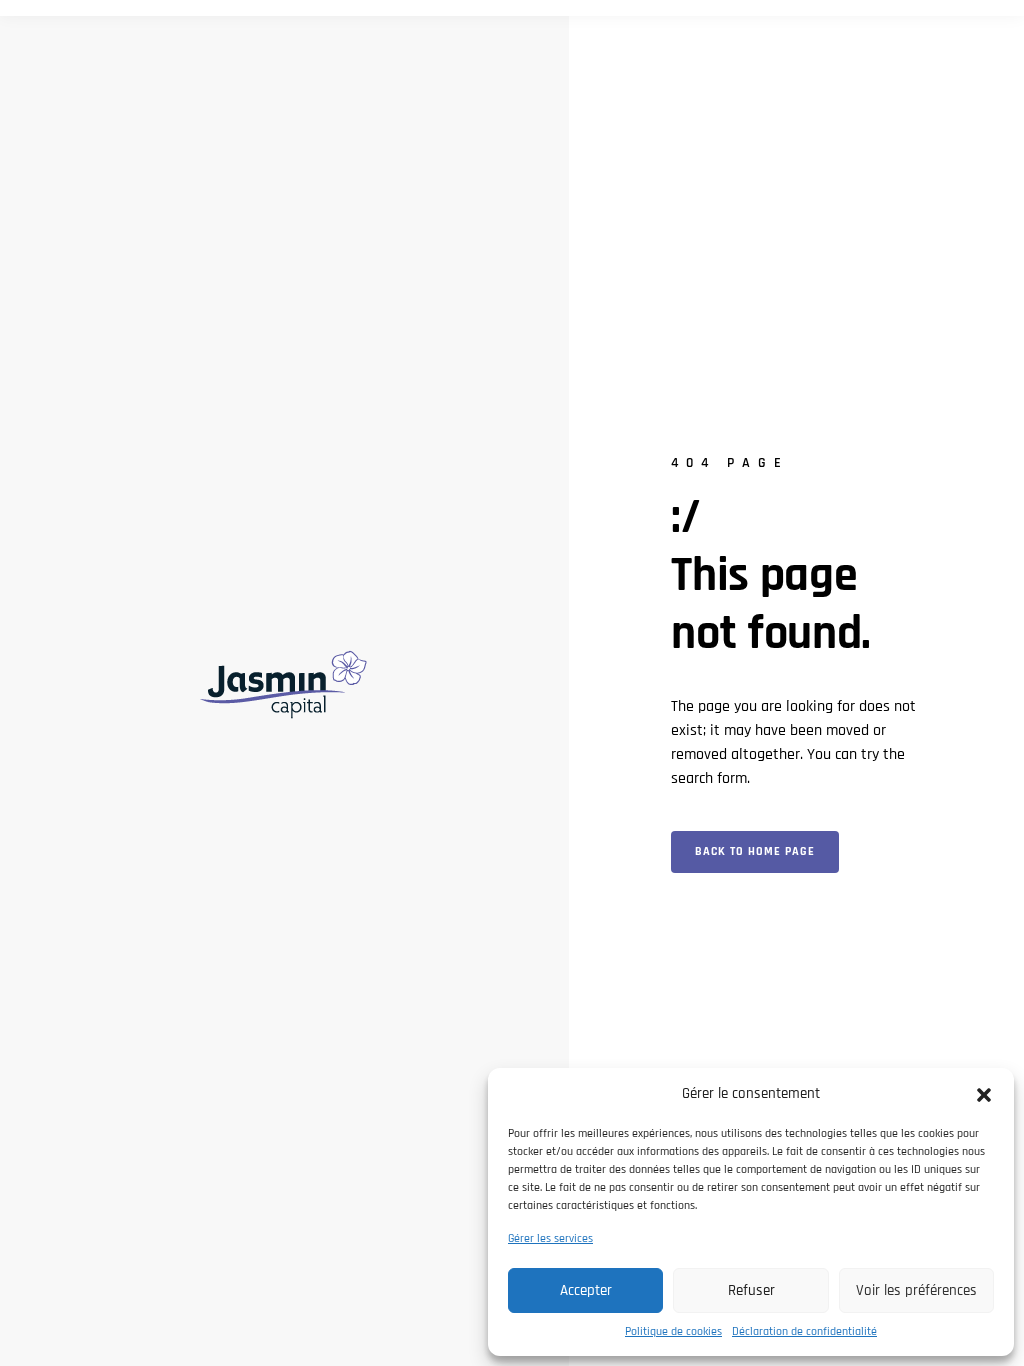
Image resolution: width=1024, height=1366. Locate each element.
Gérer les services (550, 1238)
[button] (984, 1094)
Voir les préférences (916, 1290)
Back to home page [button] (755, 851)
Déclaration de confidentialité (804, 1331)
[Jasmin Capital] (284, 682)
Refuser (751, 1290)
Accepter (586, 1290)
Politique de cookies (673, 1331)
